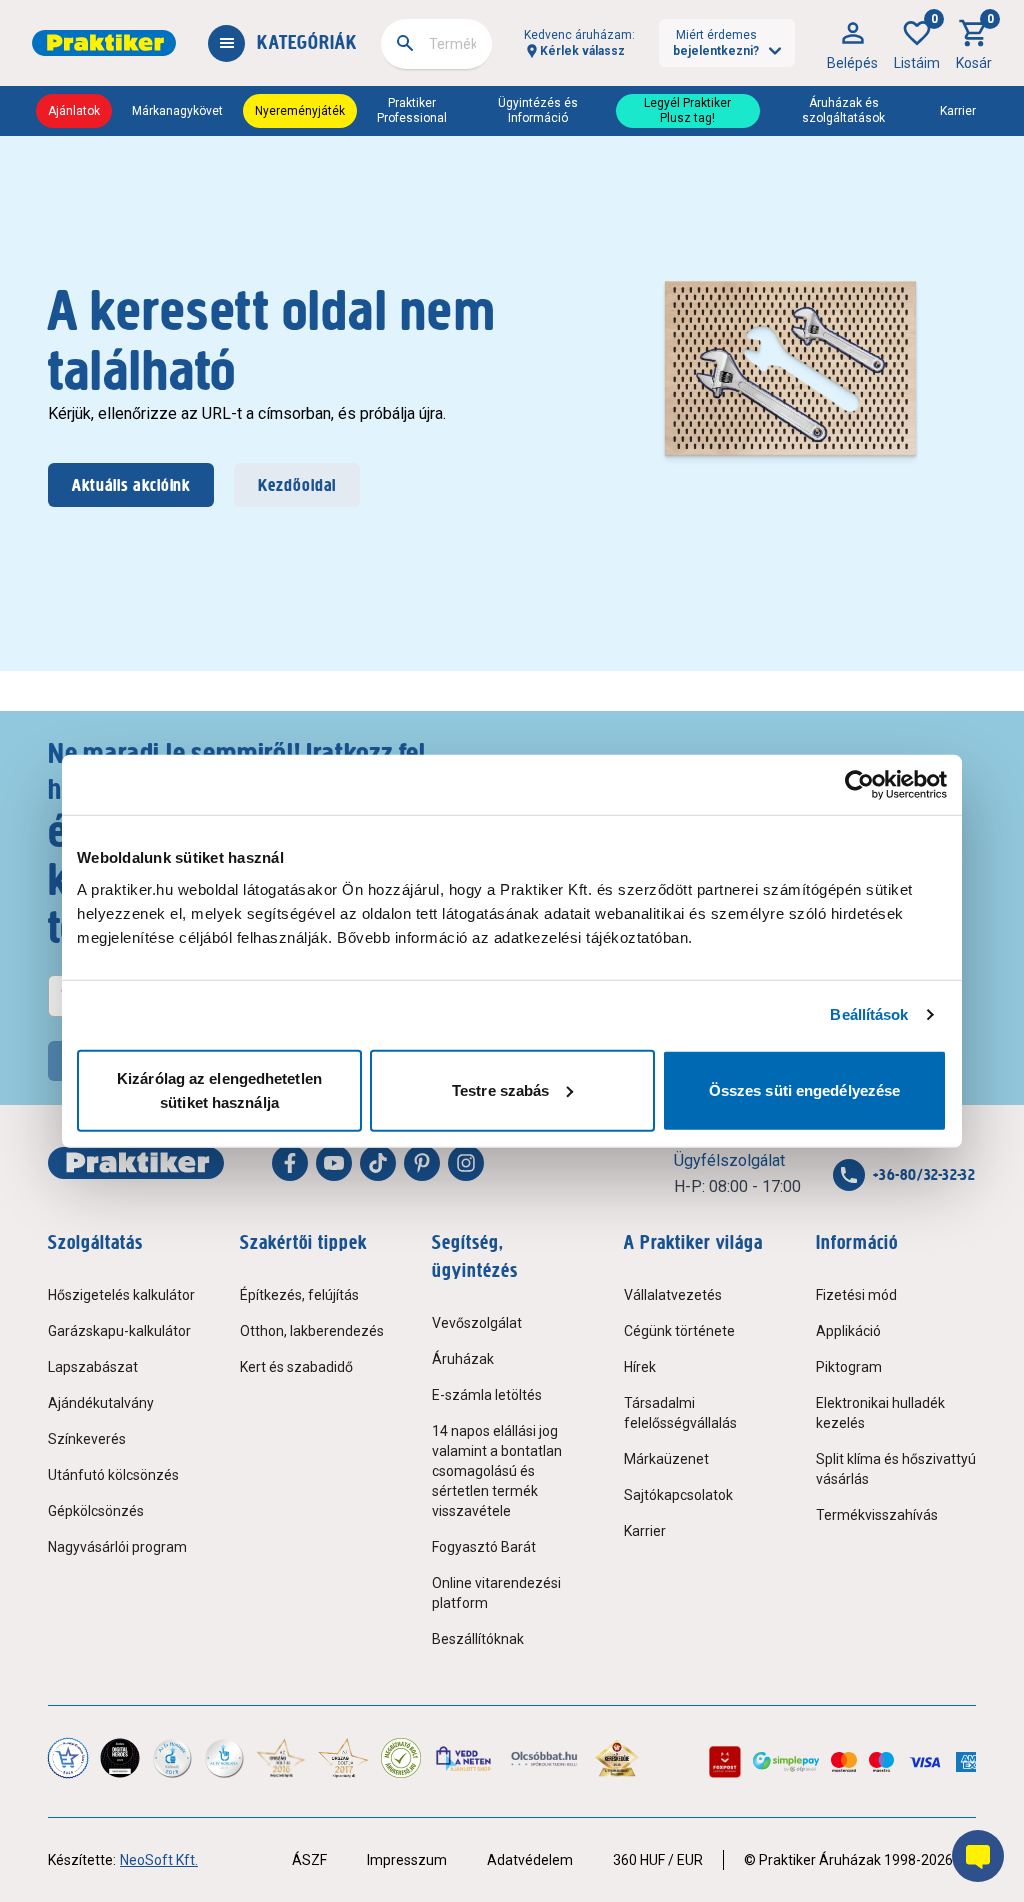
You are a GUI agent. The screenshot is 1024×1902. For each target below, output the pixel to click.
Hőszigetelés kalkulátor (121, 1295)
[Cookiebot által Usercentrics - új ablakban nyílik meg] (859, 785)
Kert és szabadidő (296, 1367)
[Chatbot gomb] (978, 1856)
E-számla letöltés (487, 1395)
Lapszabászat (93, 1367)
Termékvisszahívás (877, 1515)
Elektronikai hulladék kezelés (880, 1413)
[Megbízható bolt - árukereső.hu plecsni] (401, 1758)
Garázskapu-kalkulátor (119, 1331)
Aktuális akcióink (131, 485)
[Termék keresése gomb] (405, 43)
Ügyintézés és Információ (538, 110)
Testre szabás (500, 1089)
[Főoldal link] (104, 43)
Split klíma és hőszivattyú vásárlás (896, 1469)
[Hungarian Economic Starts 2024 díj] (68, 1758)
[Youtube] (334, 1163)
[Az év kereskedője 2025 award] (617, 1758)
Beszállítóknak (478, 1639)
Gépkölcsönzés (96, 1511)
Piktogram (849, 1367)
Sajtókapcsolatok (678, 1495)
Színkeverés (87, 1439)
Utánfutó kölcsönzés (113, 1475)
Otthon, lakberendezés (312, 1331)
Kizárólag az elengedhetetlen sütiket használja (219, 1089)
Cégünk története (679, 1331)
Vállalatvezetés (673, 1295)
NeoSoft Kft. (159, 1860)
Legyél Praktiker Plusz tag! (687, 110)
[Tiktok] (378, 1163)
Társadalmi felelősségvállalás (680, 1413)
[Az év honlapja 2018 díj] (172, 1758)
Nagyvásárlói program (117, 1547)
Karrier (958, 111)
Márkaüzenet (666, 1459)
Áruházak (463, 1359)
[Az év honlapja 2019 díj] (224, 1758)
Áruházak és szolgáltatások (843, 110)
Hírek (640, 1367)
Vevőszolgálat (477, 1323)
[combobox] (436, 44)
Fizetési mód (856, 1295)
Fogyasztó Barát (484, 1547)
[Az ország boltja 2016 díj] (281, 1758)
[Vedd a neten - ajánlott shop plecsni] (464, 1758)
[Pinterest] (422, 1163)
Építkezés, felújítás (299, 1295)
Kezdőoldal (297, 485)
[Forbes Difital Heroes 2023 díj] (120, 1758)
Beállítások (869, 1014)
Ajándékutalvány (101, 1403)
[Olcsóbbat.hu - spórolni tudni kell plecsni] (545, 1758)
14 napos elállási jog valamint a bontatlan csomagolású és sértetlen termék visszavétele (497, 1471)
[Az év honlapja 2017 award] (343, 1758)
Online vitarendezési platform (496, 1593)
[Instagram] (466, 1163)
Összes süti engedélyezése (805, 1089)
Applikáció (848, 1331)
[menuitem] (852, 43)
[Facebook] (290, 1163)
